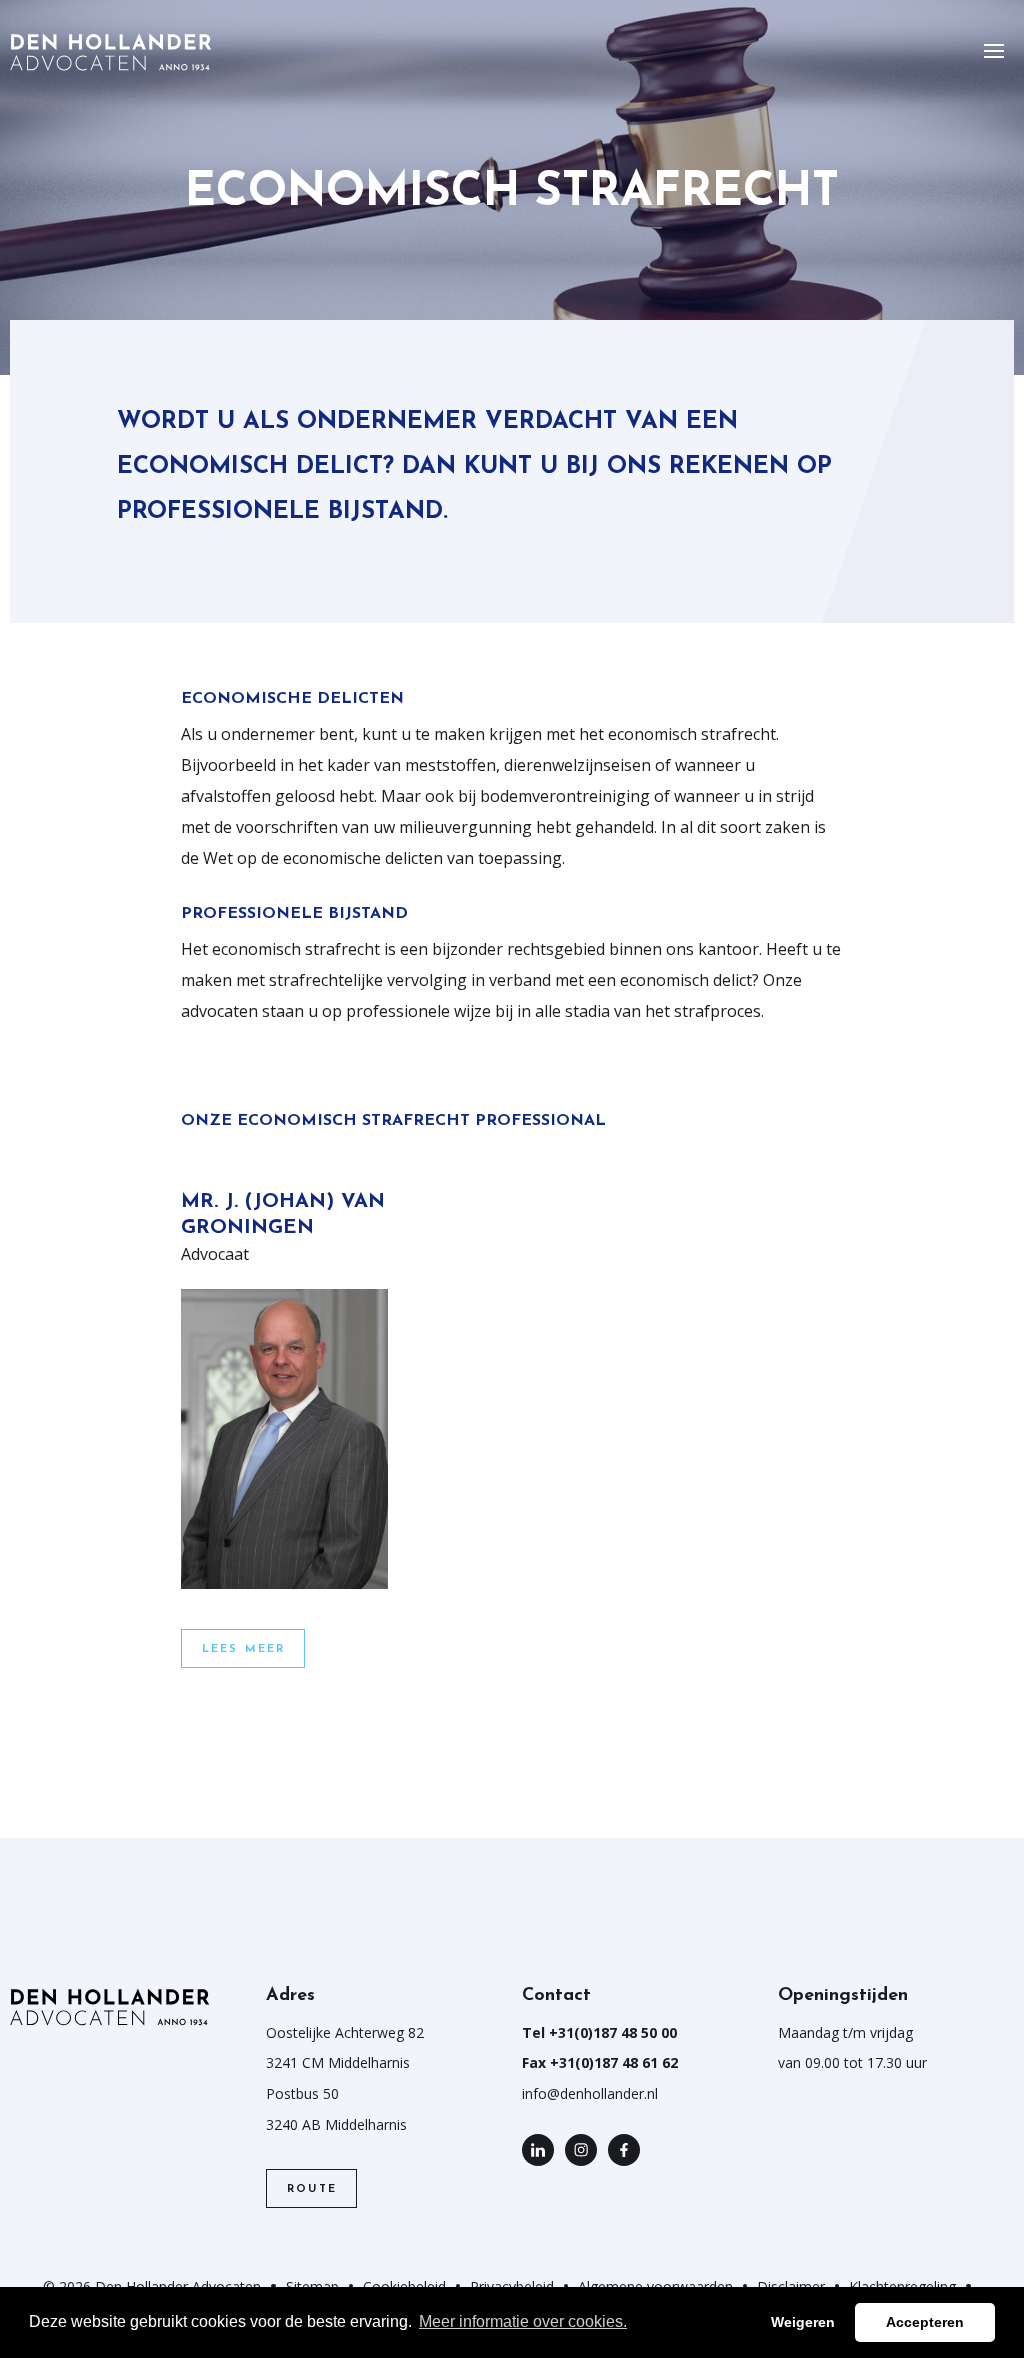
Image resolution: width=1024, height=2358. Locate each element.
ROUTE (312, 2189)
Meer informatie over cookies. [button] (523, 2321)
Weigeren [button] (803, 2322)
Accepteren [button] (925, 2322)
